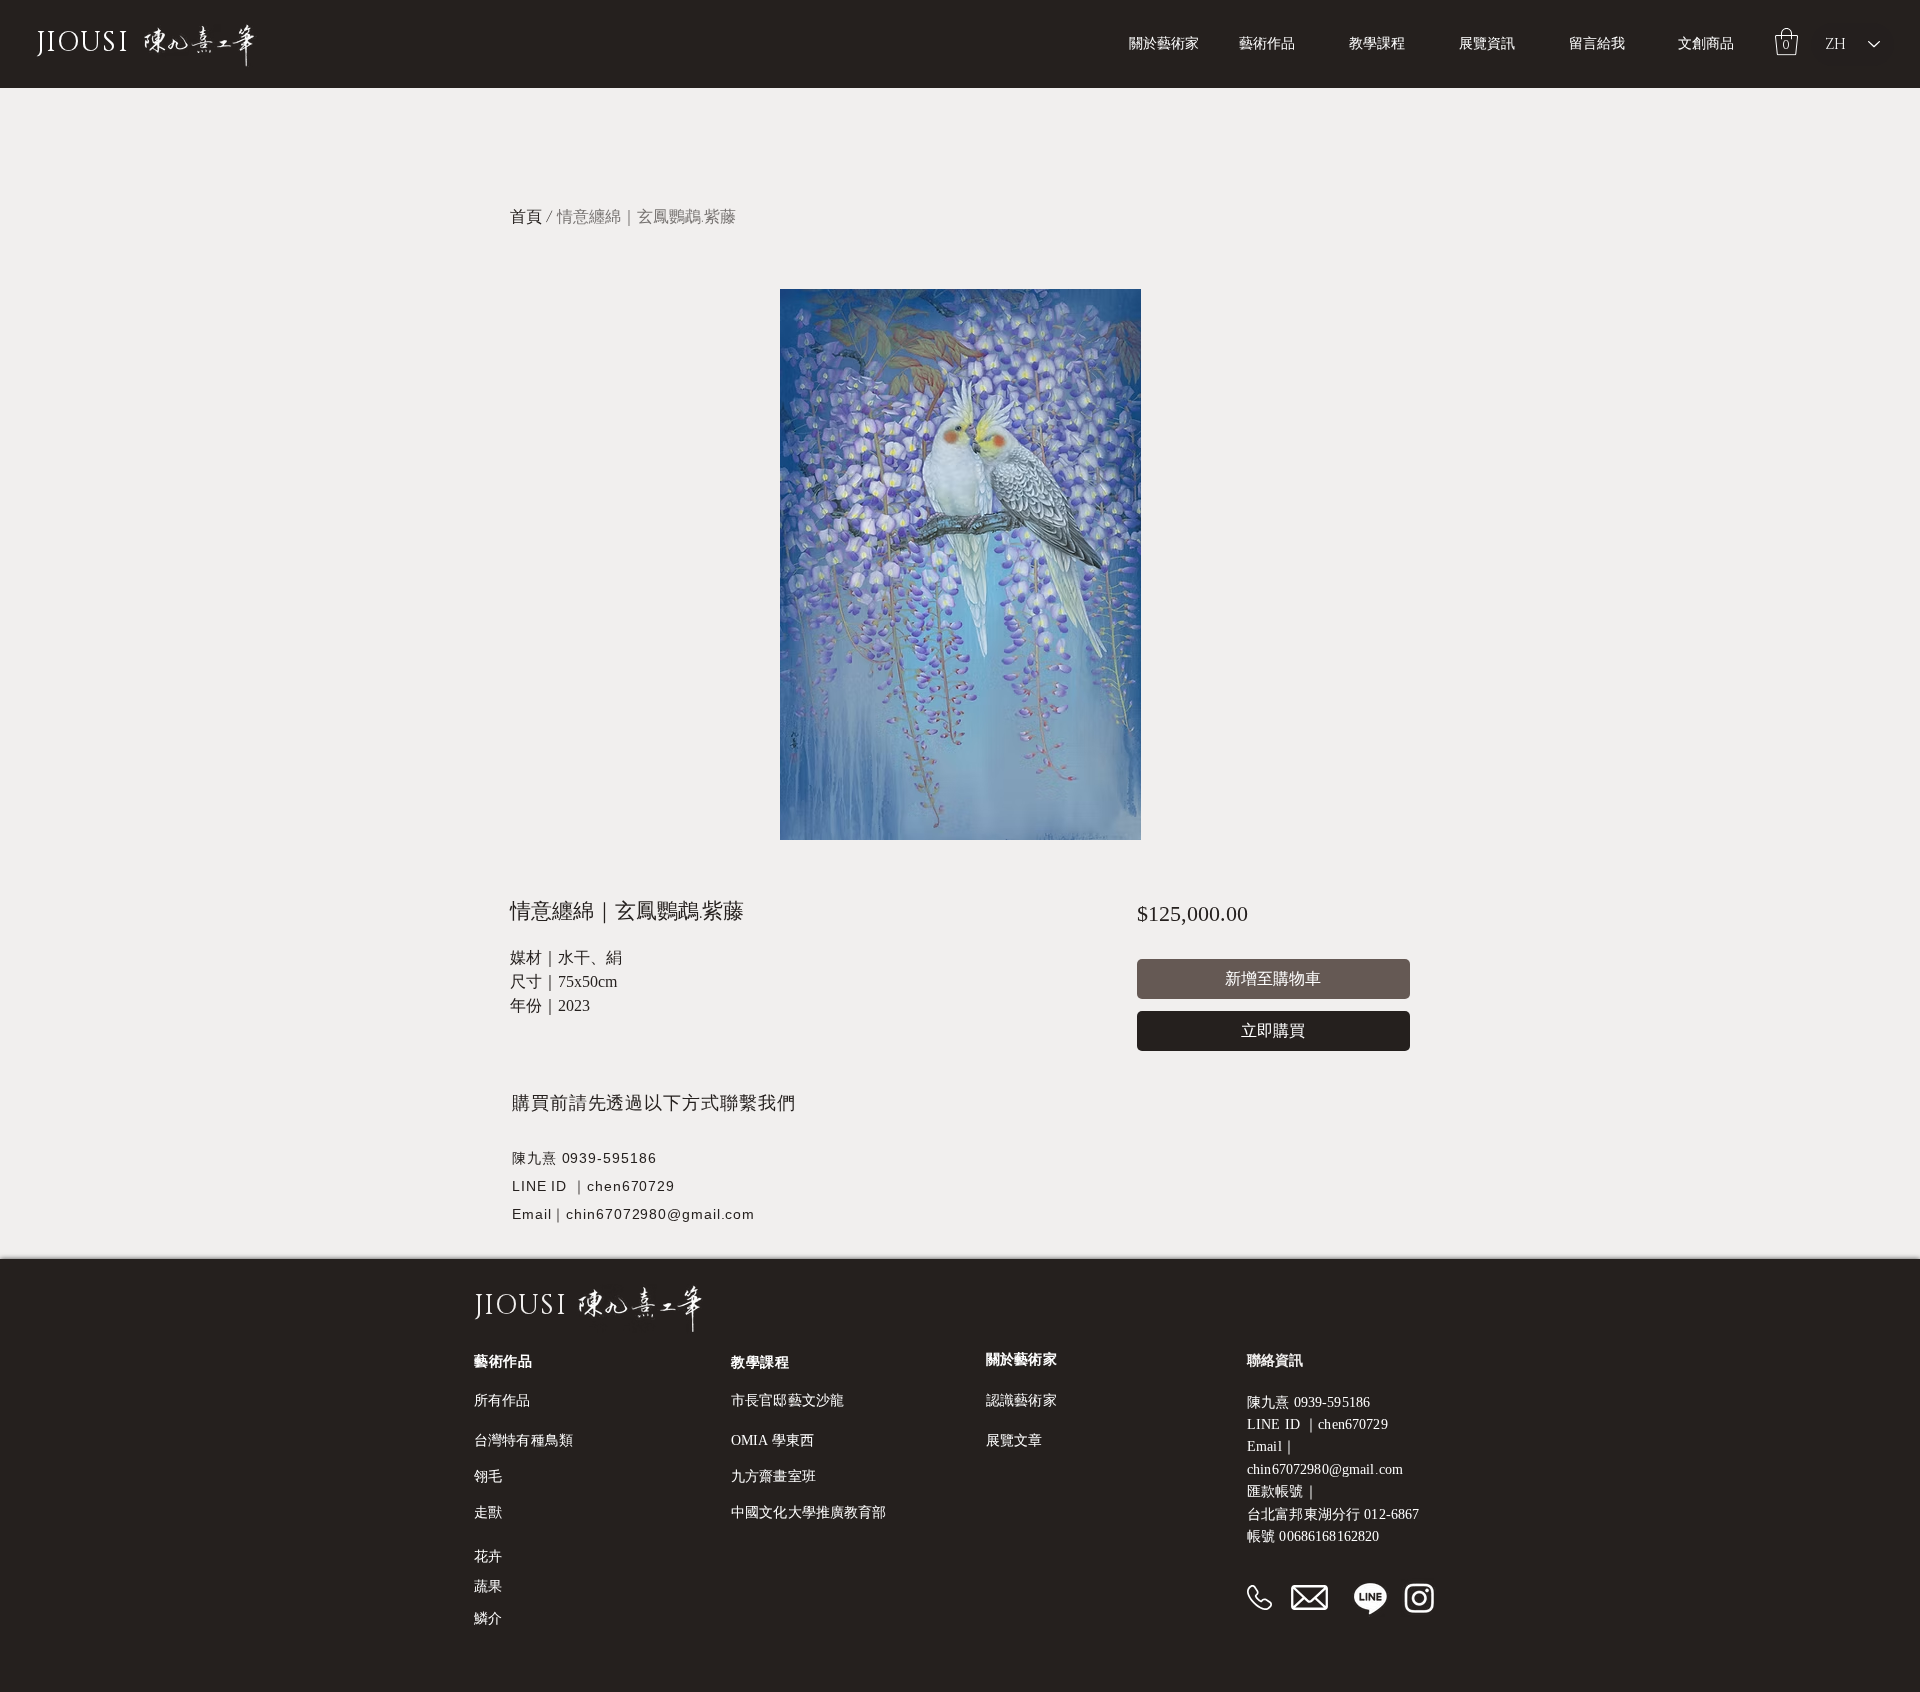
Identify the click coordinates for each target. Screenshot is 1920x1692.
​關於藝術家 (1021, 1359)
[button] (1389, 44)
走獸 (488, 1512)
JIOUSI (82, 43)
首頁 (526, 217)
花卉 (488, 1556)
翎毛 (488, 1476)
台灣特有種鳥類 (523, 1440)
